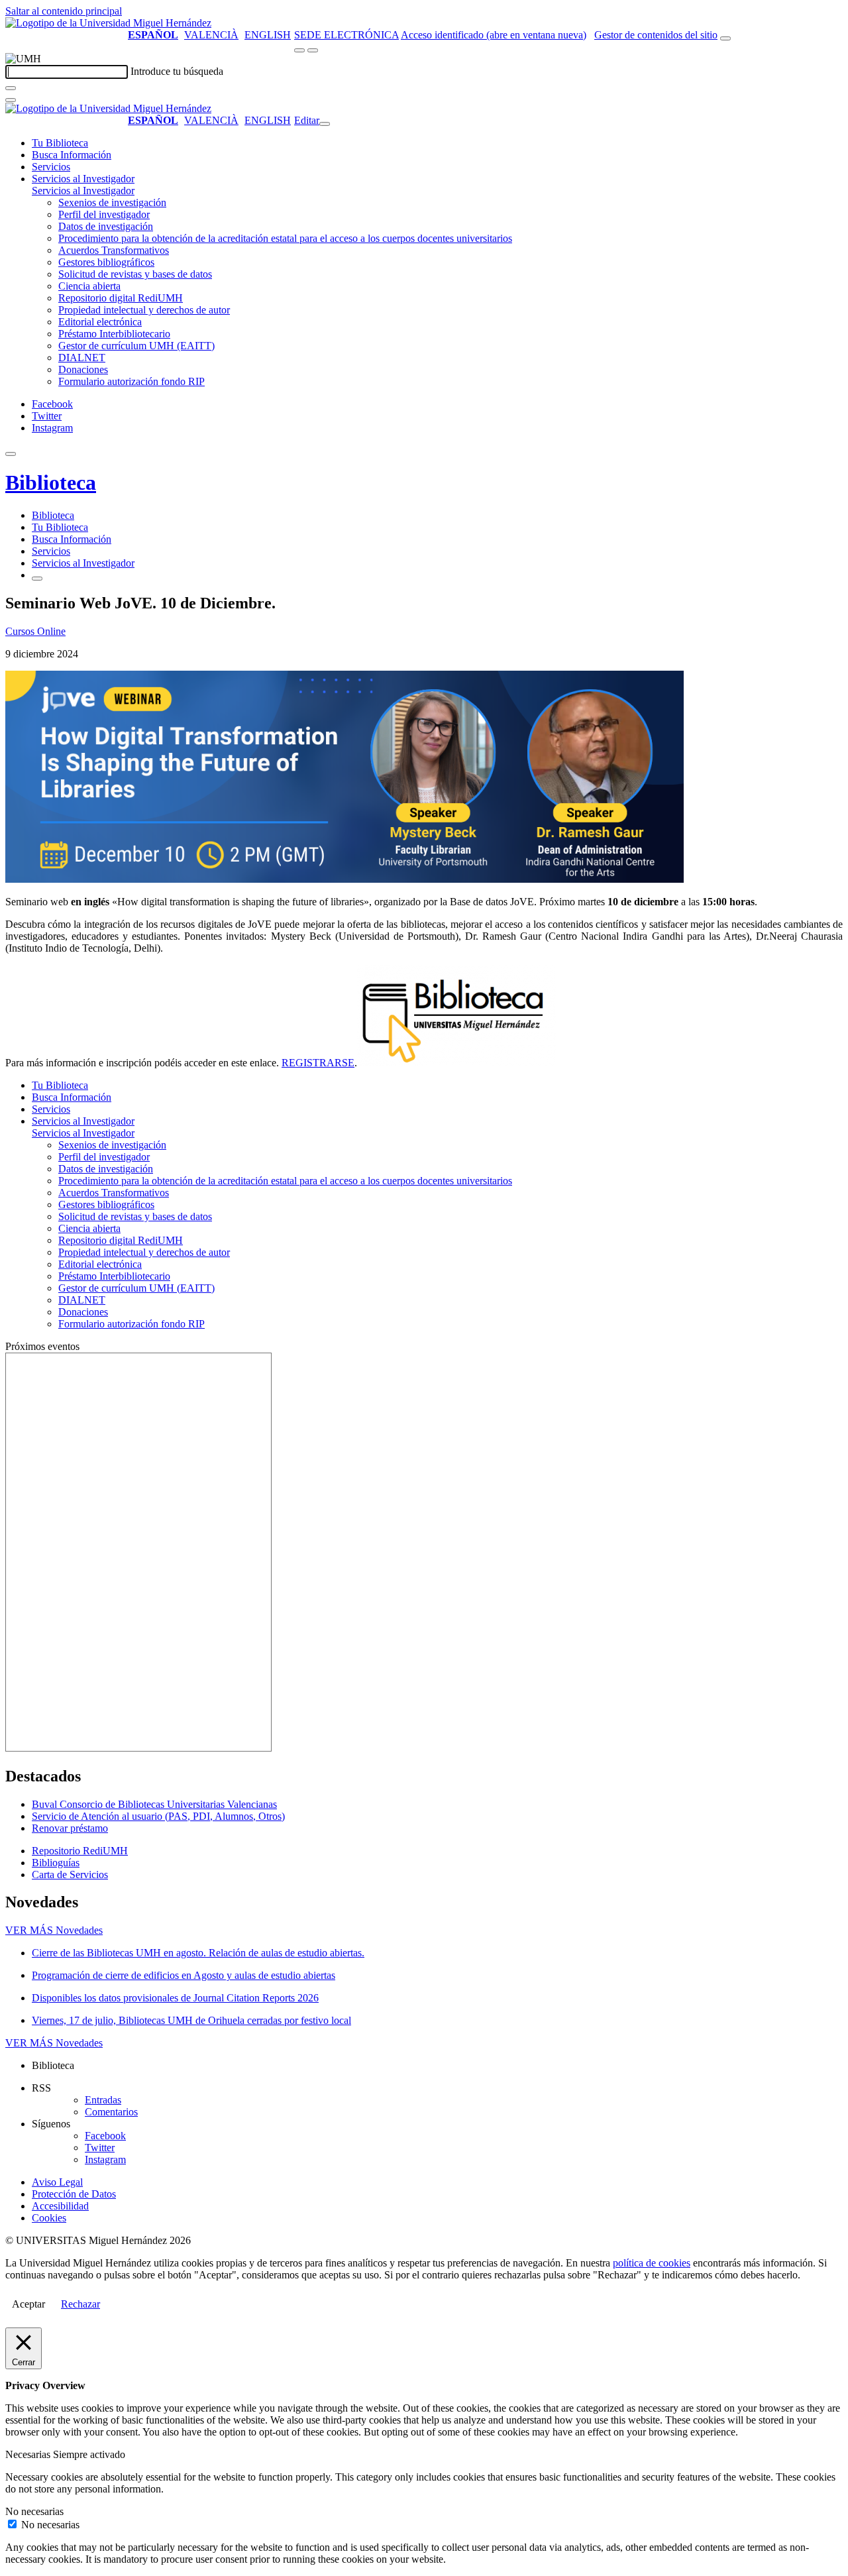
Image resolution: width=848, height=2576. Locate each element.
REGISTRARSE (318, 1063)
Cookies (49, 2218)
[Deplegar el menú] (37, 579)
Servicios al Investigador (83, 179)
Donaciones (83, 369)
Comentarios (111, 2112)
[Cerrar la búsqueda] (11, 100)
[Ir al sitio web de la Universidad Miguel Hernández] (108, 23)
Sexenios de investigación (112, 202)
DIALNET (82, 358)
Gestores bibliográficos (106, 262)
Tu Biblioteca (60, 143)
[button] (83, 191)
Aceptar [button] (28, 2304)
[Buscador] (725, 38)
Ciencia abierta (89, 286)
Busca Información (72, 155)
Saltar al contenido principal (64, 11)
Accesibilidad (60, 2206)
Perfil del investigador (104, 214)
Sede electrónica (346, 35)
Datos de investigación (106, 226)
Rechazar (80, 2304)
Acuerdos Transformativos (114, 250)
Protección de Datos (74, 2194)
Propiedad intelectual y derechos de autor (144, 310)
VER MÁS (54, 1930)
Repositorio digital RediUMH (121, 298)
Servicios (51, 167)
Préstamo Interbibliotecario (114, 334)
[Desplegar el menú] (313, 50)
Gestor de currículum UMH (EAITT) (136, 346)
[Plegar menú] (325, 124)
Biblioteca (51, 482)
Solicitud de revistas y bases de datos (135, 274)
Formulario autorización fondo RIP (132, 381)
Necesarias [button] (29, 2454)
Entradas (103, 2100)
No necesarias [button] (34, 2511)
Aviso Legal (57, 2182)
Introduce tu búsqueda (177, 71)
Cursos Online (35, 631)
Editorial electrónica (100, 322)
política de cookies (652, 2263)
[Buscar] (11, 88)
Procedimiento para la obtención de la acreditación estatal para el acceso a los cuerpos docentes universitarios (285, 238)
